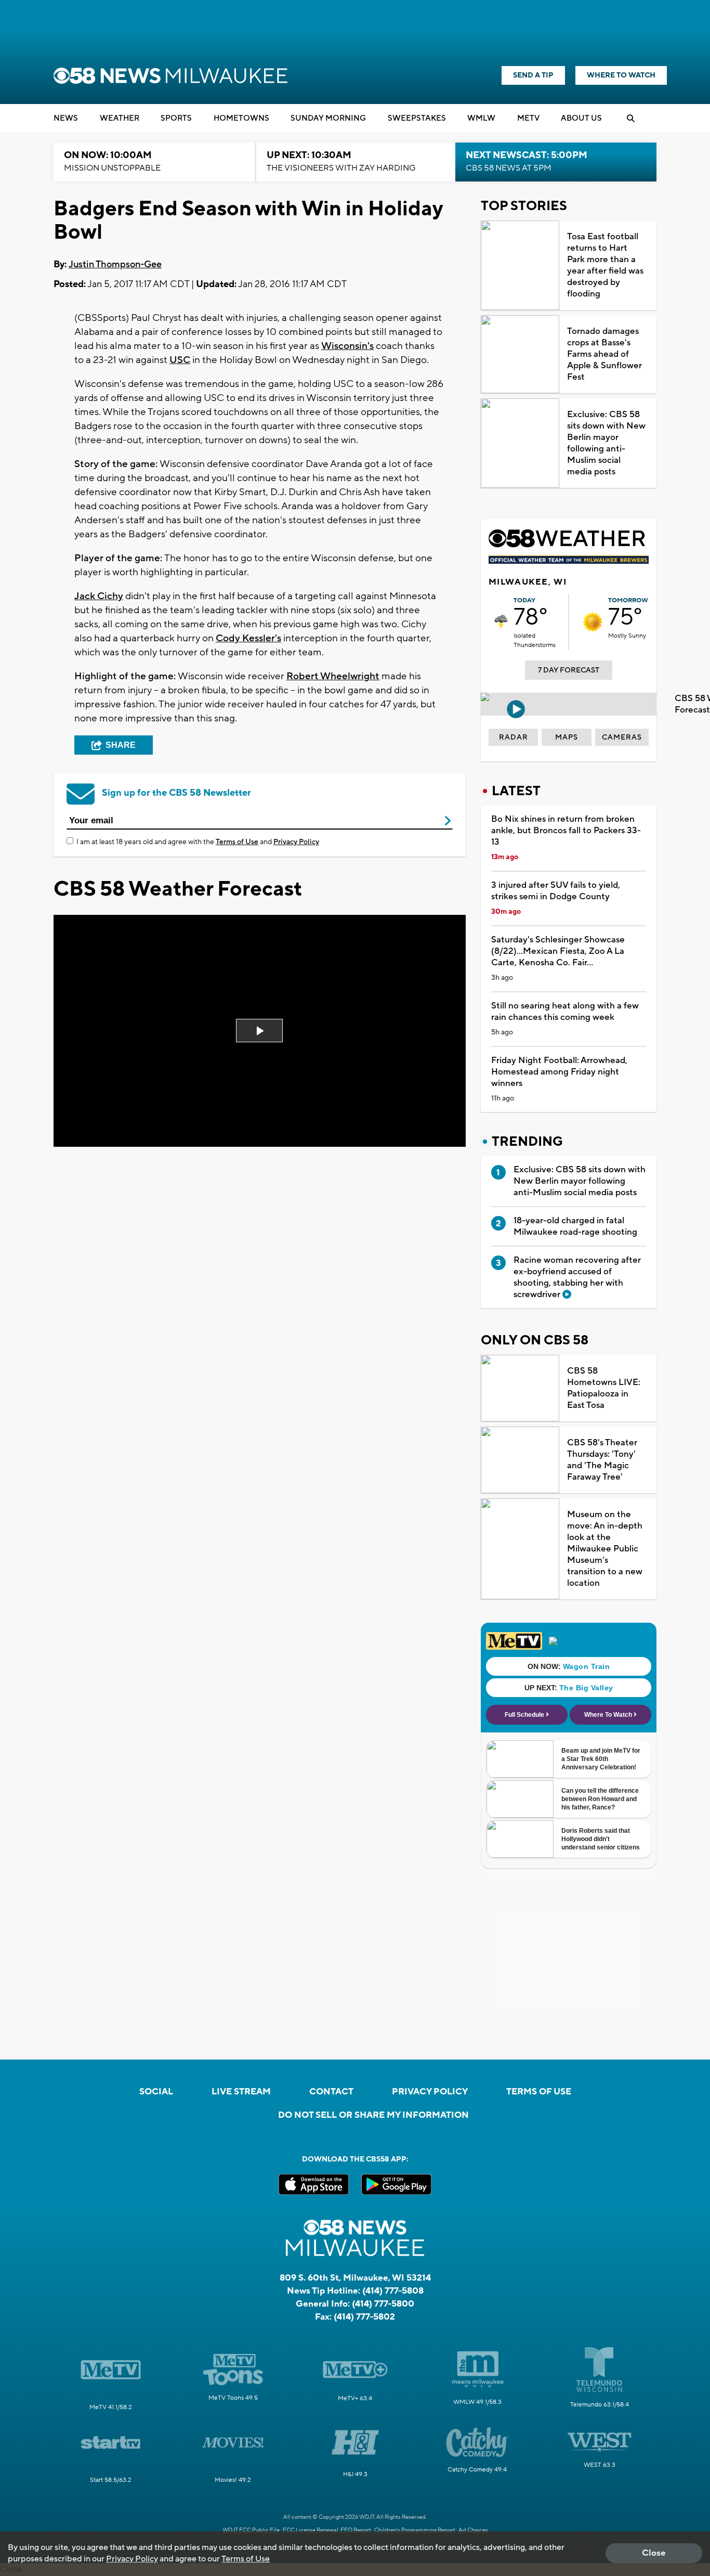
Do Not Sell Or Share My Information (373, 2115)
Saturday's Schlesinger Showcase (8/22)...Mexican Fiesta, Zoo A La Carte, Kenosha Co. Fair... (558, 951)
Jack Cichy (99, 596)
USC (180, 360)
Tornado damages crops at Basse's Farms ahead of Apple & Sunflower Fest (604, 354)
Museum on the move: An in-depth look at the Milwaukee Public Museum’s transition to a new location (605, 1549)
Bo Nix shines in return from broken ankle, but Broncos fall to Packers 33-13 (566, 831)
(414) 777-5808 (393, 2291)
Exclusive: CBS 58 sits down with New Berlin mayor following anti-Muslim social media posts (606, 443)
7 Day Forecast (569, 670)
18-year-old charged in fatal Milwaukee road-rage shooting (575, 1226)
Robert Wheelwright (333, 676)
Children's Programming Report (415, 2530)
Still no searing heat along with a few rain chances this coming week (565, 1012)
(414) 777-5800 (383, 2304)
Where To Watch (621, 75)
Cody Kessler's (248, 638)
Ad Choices (473, 2530)
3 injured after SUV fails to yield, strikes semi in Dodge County (556, 891)
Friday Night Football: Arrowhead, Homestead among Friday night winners (559, 1072)
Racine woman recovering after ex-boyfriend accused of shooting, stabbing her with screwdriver (577, 1277)
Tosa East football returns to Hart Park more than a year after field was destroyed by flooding (605, 265)
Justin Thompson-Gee (115, 264)
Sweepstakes (417, 118)
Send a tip (533, 75)
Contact (331, 2092)
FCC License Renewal (311, 2530)
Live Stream (241, 2092)
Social (156, 2092)
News (66, 118)
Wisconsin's (347, 346)
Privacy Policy (296, 842)
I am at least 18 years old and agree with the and (198, 842)
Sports (176, 118)
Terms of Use (237, 842)
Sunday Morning (328, 118)
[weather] (501, 622)
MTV (528, 118)
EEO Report (356, 2530)
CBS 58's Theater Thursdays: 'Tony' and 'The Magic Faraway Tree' (602, 1460)
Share (121, 745)
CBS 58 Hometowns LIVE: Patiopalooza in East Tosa (604, 1388)
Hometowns (241, 118)
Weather (120, 118)
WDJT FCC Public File (251, 2530)
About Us (581, 118)
